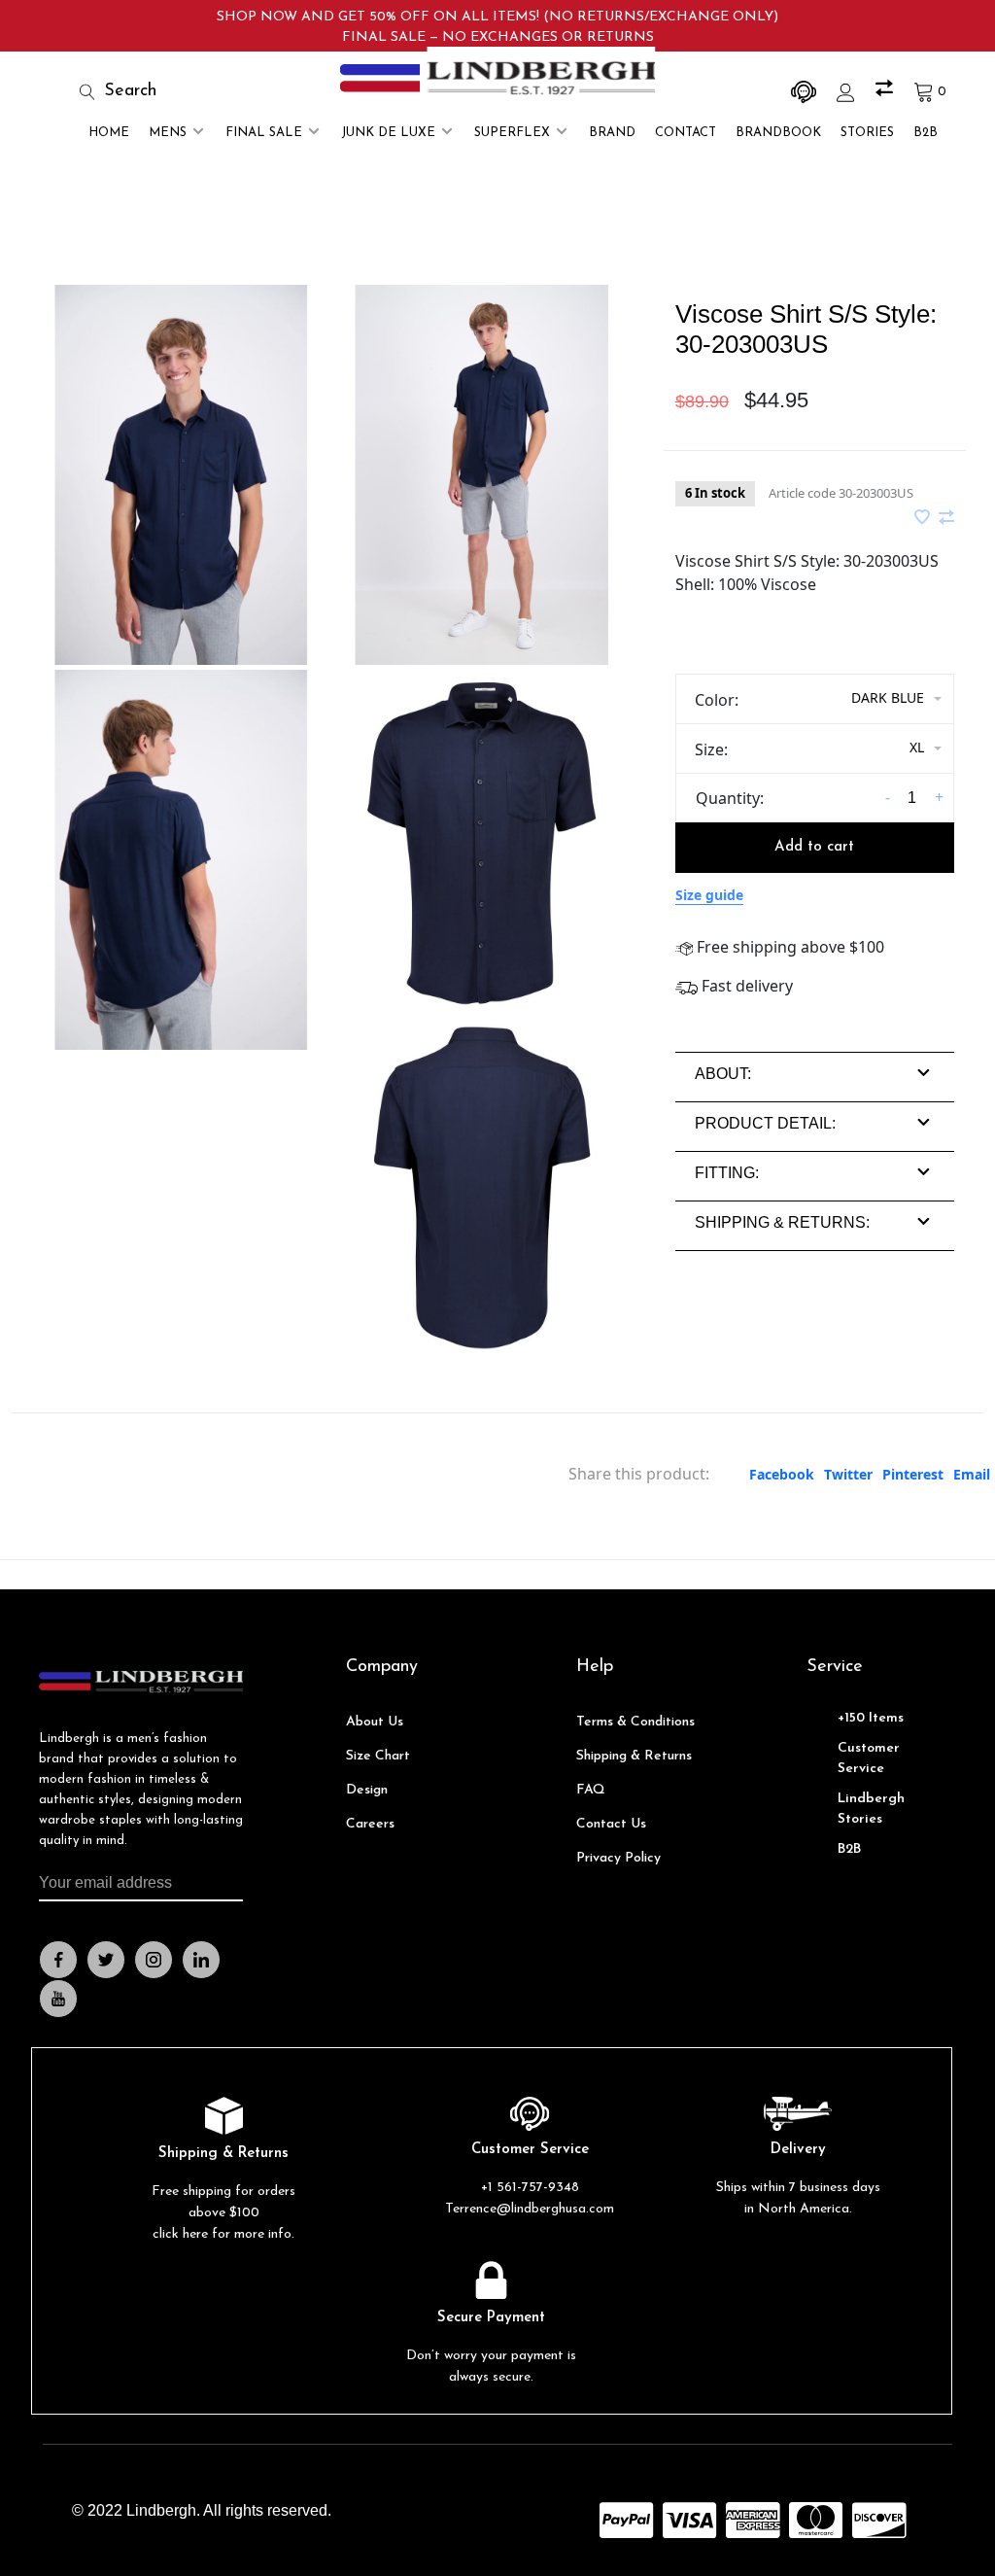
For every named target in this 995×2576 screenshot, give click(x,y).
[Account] (848, 92)
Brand (612, 133)
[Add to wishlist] (924, 518)
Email (972, 1474)
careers (370, 1824)
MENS (168, 133)
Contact (686, 133)
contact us (611, 1824)
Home (109, 133)
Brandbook (778, 133)
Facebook (782, 1474)
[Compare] (887, 92)
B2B (926, 133)
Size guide (709, 895)
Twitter (848, 1474)
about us (375, 1722)
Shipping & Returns (634, 1756)
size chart (378, 1756)
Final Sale (264, 133)
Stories (867, 133)
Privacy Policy (618, 1858)
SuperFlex (512, 133)
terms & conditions (635, 1722)
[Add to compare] (946, 518)
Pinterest (913, 1474)
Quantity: (730, 798)
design (367, 1790)
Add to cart (814, 847)
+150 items (871, 1718)
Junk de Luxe (388, 133)
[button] (723, 1074)
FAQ (591, 1790)
